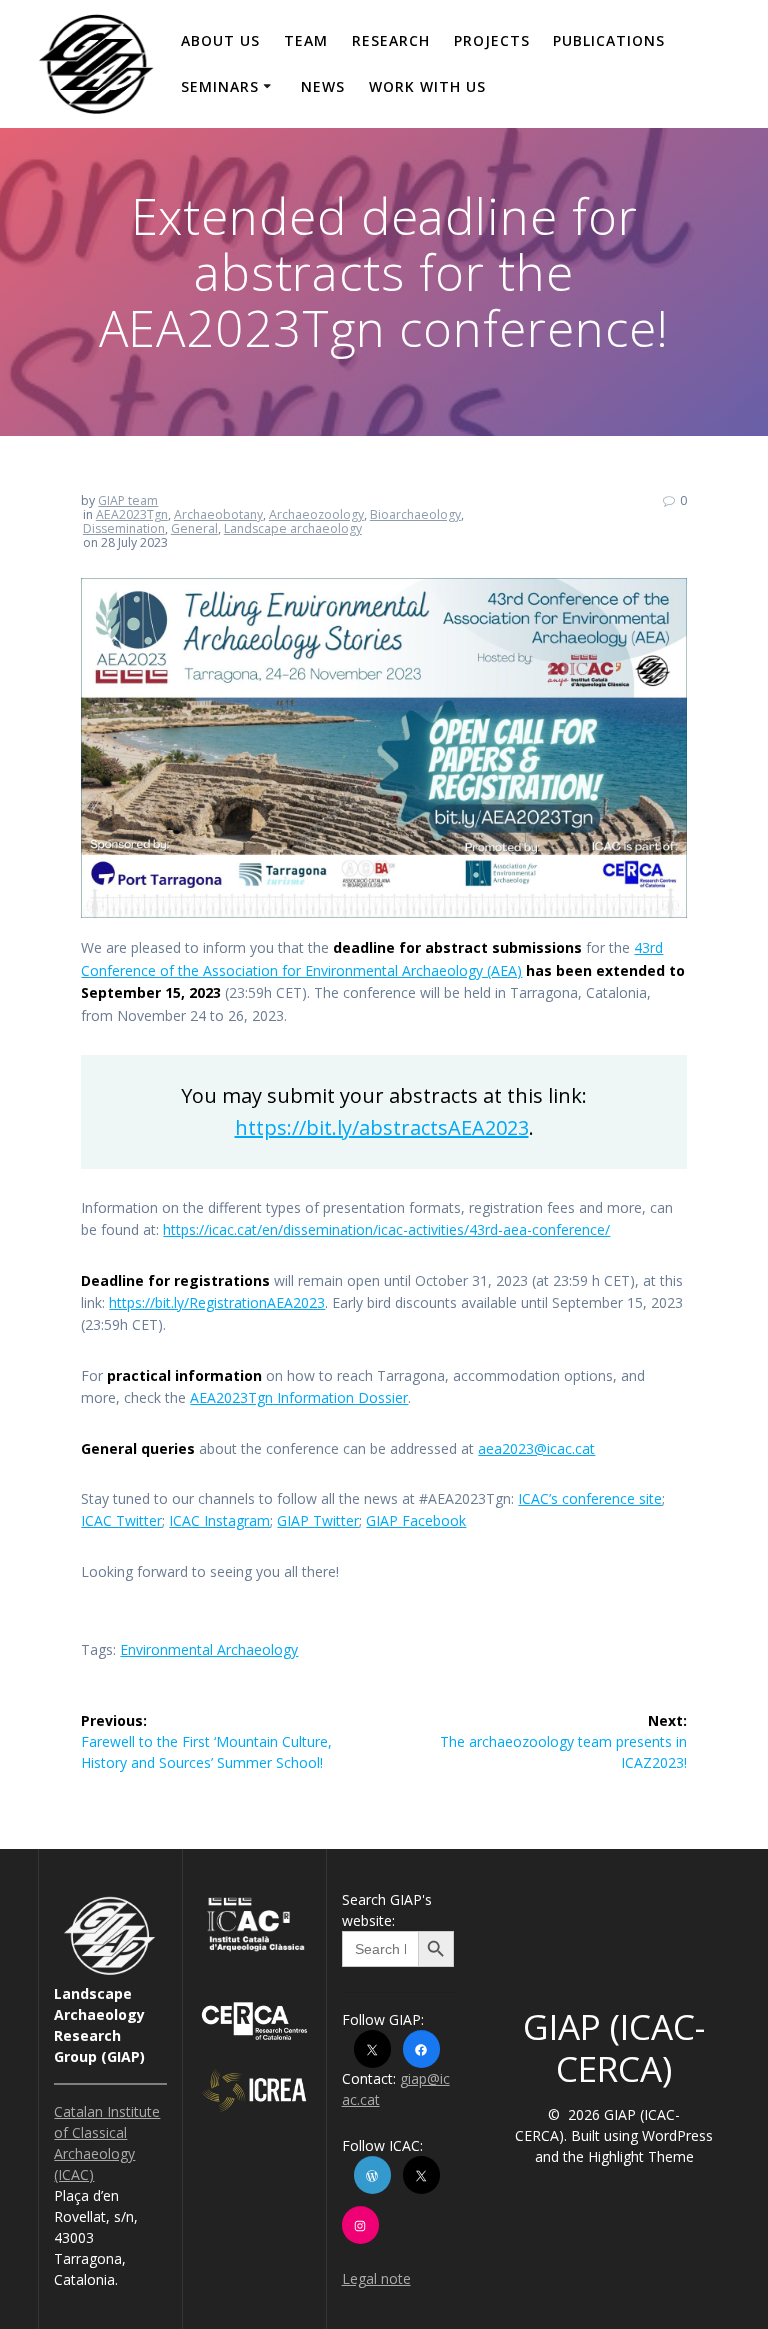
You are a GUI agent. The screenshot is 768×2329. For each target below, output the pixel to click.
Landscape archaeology (293, 528)
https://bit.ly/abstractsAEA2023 (382, 1127)
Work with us (427, 86)
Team (306, 40)
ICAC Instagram (219, 1520)
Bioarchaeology (415, 514)
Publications (609, 40)
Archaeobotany (218, 514)
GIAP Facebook (416, 1520)
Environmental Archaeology (209, 1649)
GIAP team (128, 500)
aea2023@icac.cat (536, 1448)
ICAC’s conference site (590, 1498)
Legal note (376, 2278)
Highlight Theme (641, 2156)
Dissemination (124, 528)
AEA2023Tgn (132, 514)
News (323, 86)
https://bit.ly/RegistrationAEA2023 (217, 1302)
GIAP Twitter (318, 1520)
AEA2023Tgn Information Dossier (299, 1397)
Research (391, 40)
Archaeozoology (316, 514)
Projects (492, 40)
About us (220, 40)
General (194, 528)
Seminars (220, 86)
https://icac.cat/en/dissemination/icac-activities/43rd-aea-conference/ (386, 1229)
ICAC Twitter (121, 1520)
